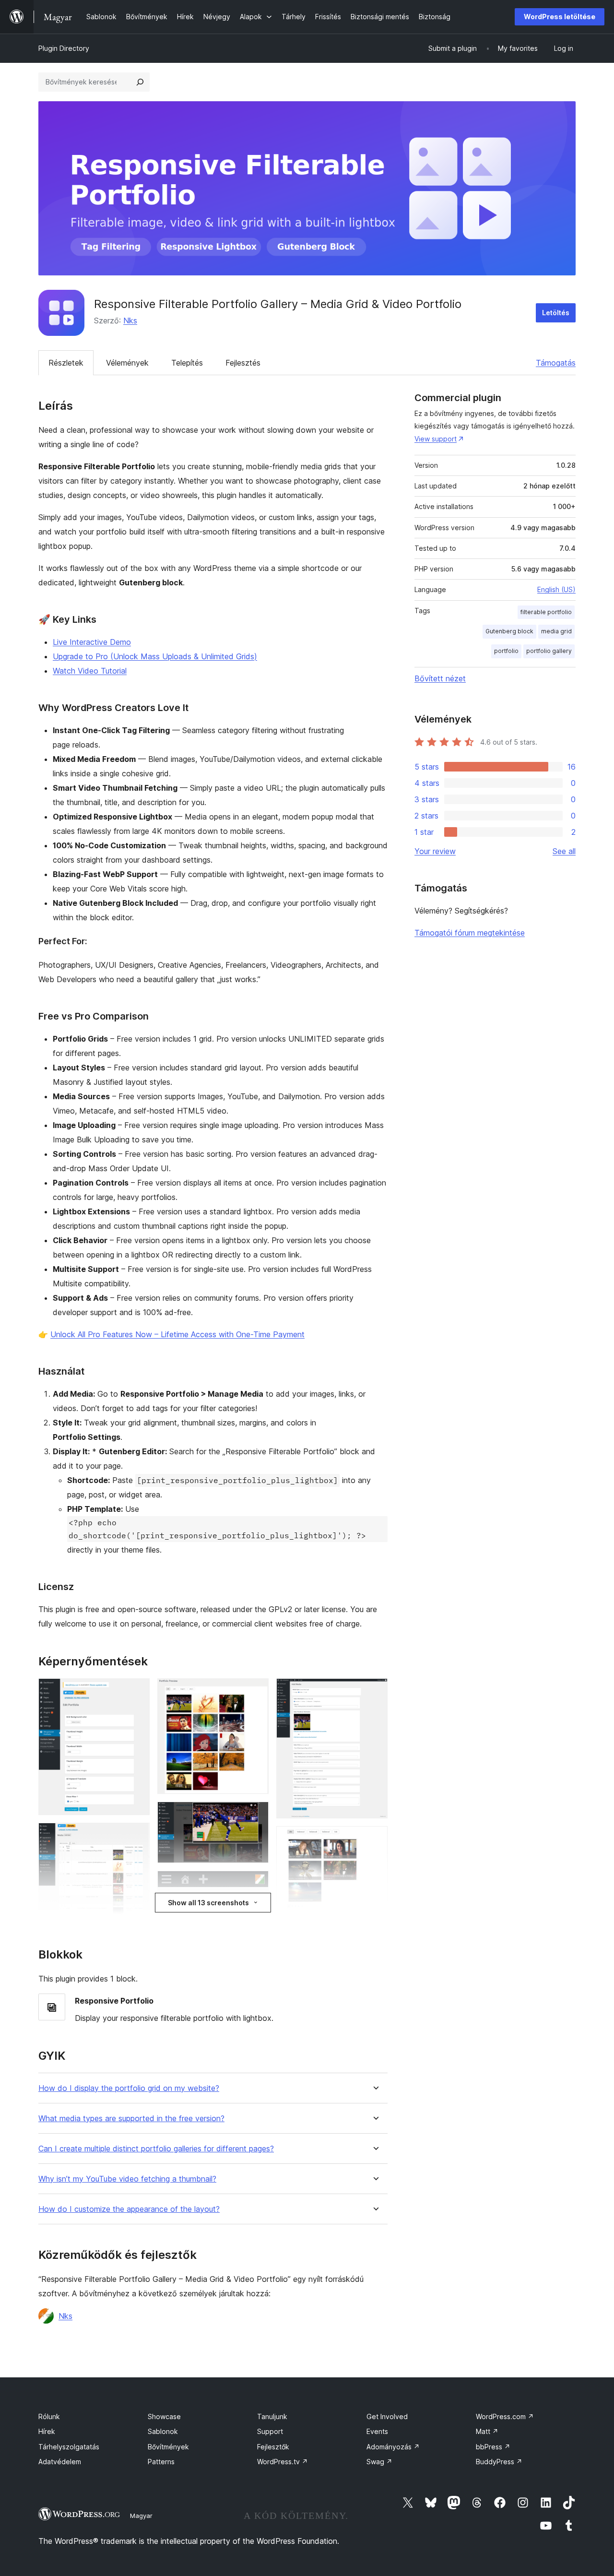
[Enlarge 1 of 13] (137, 1691)
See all (564, 851)
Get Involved (387, 2416)
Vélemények (127, 363)
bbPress (493, 2447)
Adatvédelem (60, 2462)
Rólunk (49, 2416)
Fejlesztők (273, 2447)
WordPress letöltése (560, 17)
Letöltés (556, 313)
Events (377, 2431)
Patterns (161, 2462)
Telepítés (187, 363)
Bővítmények (168, 2447)
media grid (556, 631)
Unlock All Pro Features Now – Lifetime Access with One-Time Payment (177, 1334)
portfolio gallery (549, 651)
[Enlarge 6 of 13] (256, 1884)
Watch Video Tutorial (90, 671)
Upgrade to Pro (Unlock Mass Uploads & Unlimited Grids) (155, 656)
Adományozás (393, 2447)
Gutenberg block (509, 631)
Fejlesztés (243, 363)
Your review (435, 851)
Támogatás (556, 363)
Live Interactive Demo (92, 642)
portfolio (506, 651)
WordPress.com (505, 2416)
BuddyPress (499, 2462)
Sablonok (163, 2431)
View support (436, 439)
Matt (487, 2431)
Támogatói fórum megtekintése (470, 933)
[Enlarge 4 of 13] (256, 1691)
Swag (379, 2462)
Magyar (141, 2516)
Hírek (47, 2431)
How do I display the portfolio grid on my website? (129, 2088)
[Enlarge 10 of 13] (375, 1691)
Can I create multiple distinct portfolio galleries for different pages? (156, 2149)
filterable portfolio (546, 612)
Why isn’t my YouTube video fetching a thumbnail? (127, 2179)
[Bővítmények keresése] (140, 82)
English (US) (556, 589)
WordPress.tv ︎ (283, 2462)
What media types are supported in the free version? (131, 2119)
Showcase (164, 2416)
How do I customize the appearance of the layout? (129, 2209)
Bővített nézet (440, 678)
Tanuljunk (272, 2416)
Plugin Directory (64, 48)
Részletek (66, 363)
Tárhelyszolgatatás (69, 2447)
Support (270, 2431)
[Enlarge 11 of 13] (375, 1839)
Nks (130, 321)
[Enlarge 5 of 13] (256, 1815)
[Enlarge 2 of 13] (137, 1836)
